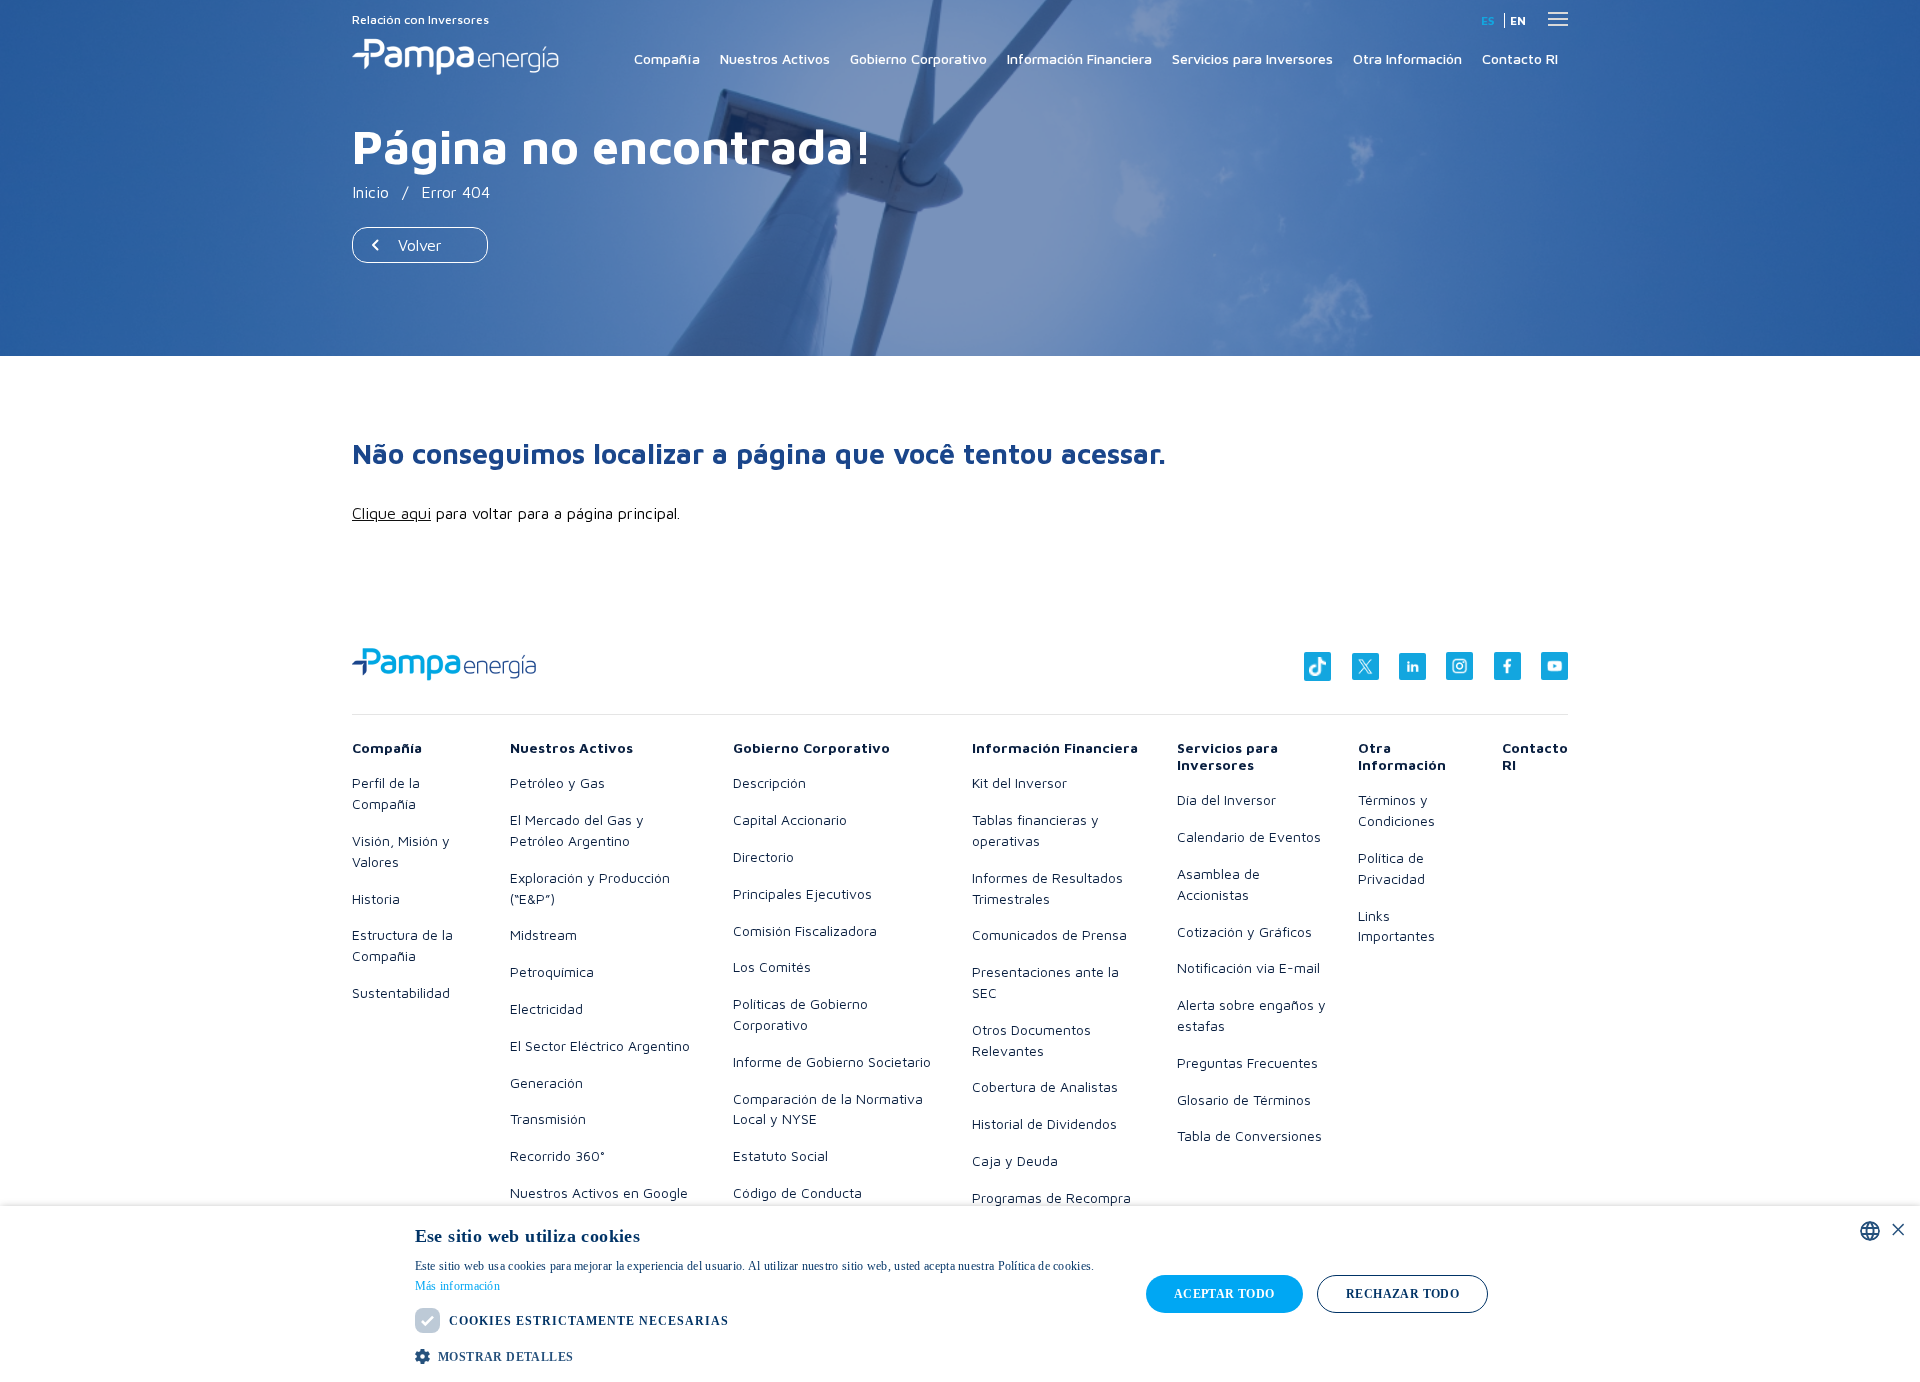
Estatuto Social (780, 1155)
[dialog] (960, 1294)
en (1518, 20)
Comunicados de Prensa (1049, 934)
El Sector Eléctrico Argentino (600, 1045)
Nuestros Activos (775, 58)
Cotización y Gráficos (1244, 931)
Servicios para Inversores (1252, 58)
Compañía (667, 58)
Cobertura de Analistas (1045, 1086)
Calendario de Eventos (1249, 836)
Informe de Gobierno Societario (832, 1061)
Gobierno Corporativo (918, 58)
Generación (546, 1082)
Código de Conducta (797, 1192)
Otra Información (1407, 58)
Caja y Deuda (1015, 1160)
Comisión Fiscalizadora (805, 930)
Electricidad (546, 1008)
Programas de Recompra (1051, 1197)
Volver (420, 245)
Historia (376, 898)
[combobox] (1870, 1231)
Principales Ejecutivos (802, 893)
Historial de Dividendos (1044, 1123)
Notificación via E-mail (1248, 967)
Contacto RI (1520, 58)
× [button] (1897, 1230)
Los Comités (772, 966)
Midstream (543, 934)
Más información (458, 1286)
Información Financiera (1079, 58)
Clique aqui (391, 513)
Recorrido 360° (557, 1155)
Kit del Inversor (1019, 782)
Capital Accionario (790, 819)
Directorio (763, 856)
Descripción (769, 782)
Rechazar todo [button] (1402, 1294)
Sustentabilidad (401, 992)
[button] (766, 1355)
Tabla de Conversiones (1249, 1135)
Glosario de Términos (1244, 1099)
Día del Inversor (1226, 799)
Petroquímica (552, 971)
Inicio (370, 192)
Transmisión (548, 1118)
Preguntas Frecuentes (1247, 1062)
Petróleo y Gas (557, 782)
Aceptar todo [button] (1224, 1294)
